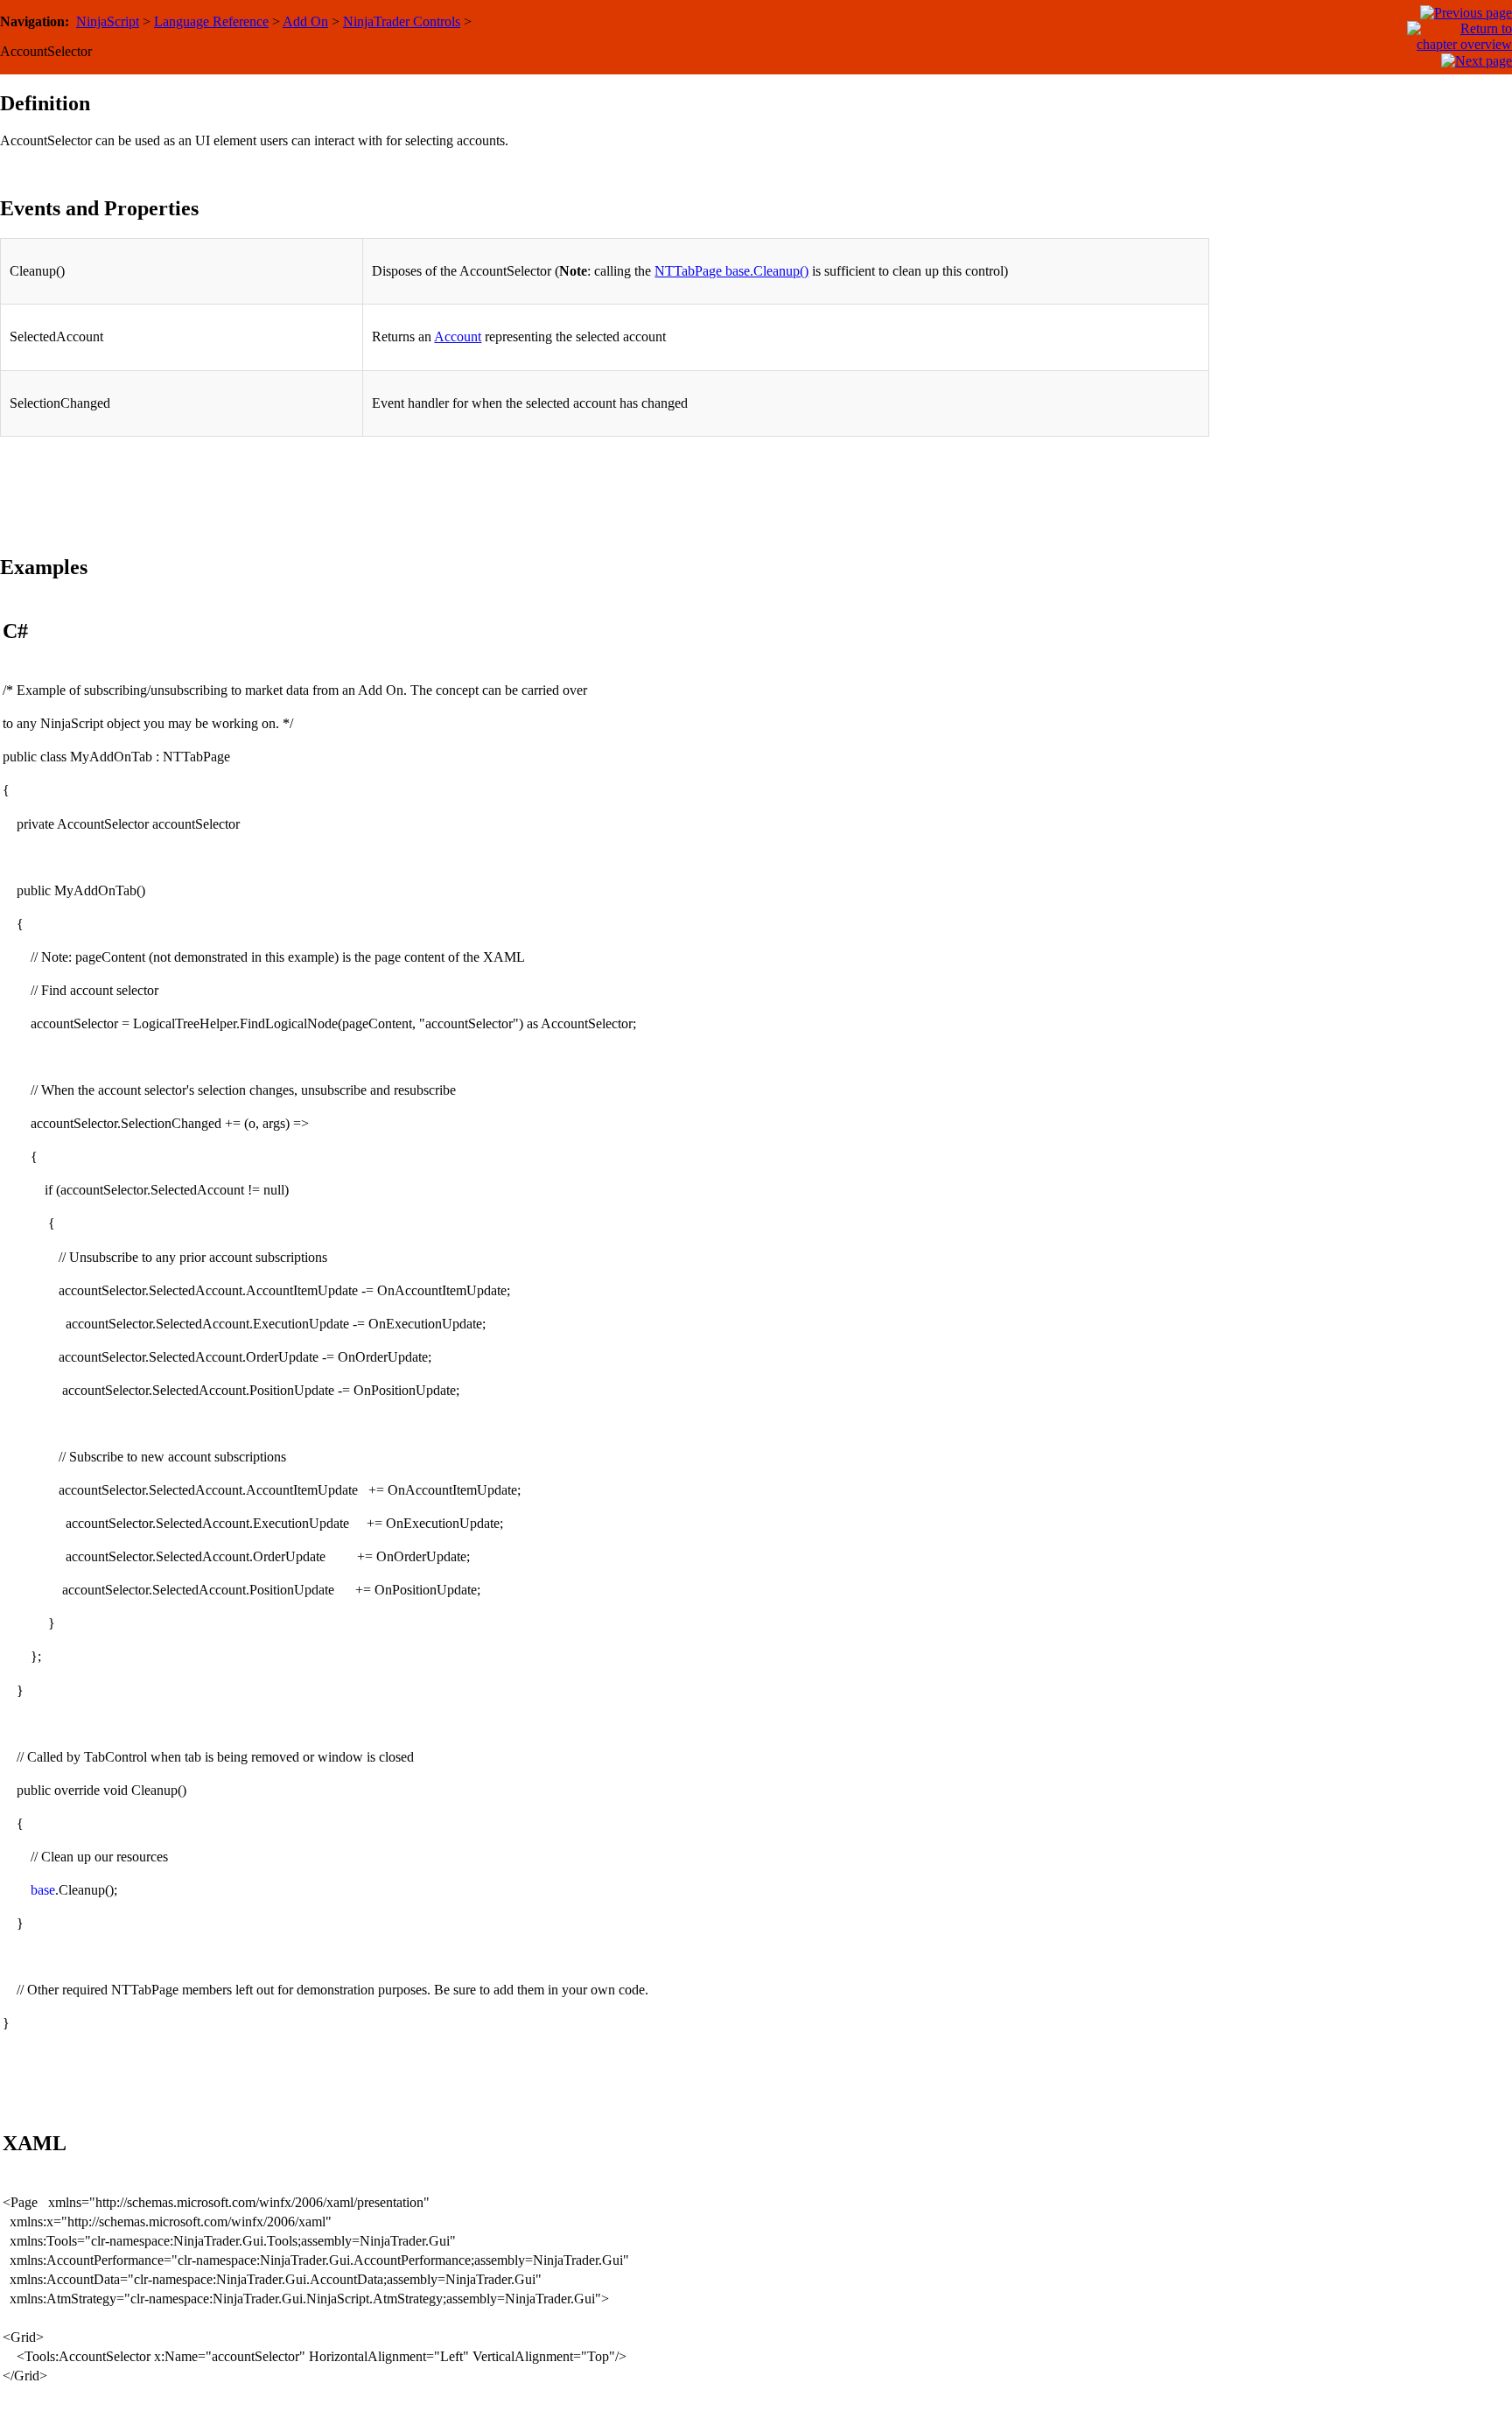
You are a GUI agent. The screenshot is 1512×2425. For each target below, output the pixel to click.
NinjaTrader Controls (402, 21)
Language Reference (211, 21)
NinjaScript (108, 21)
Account (458, 336)
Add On (305, 21)
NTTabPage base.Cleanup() (731, 271)
